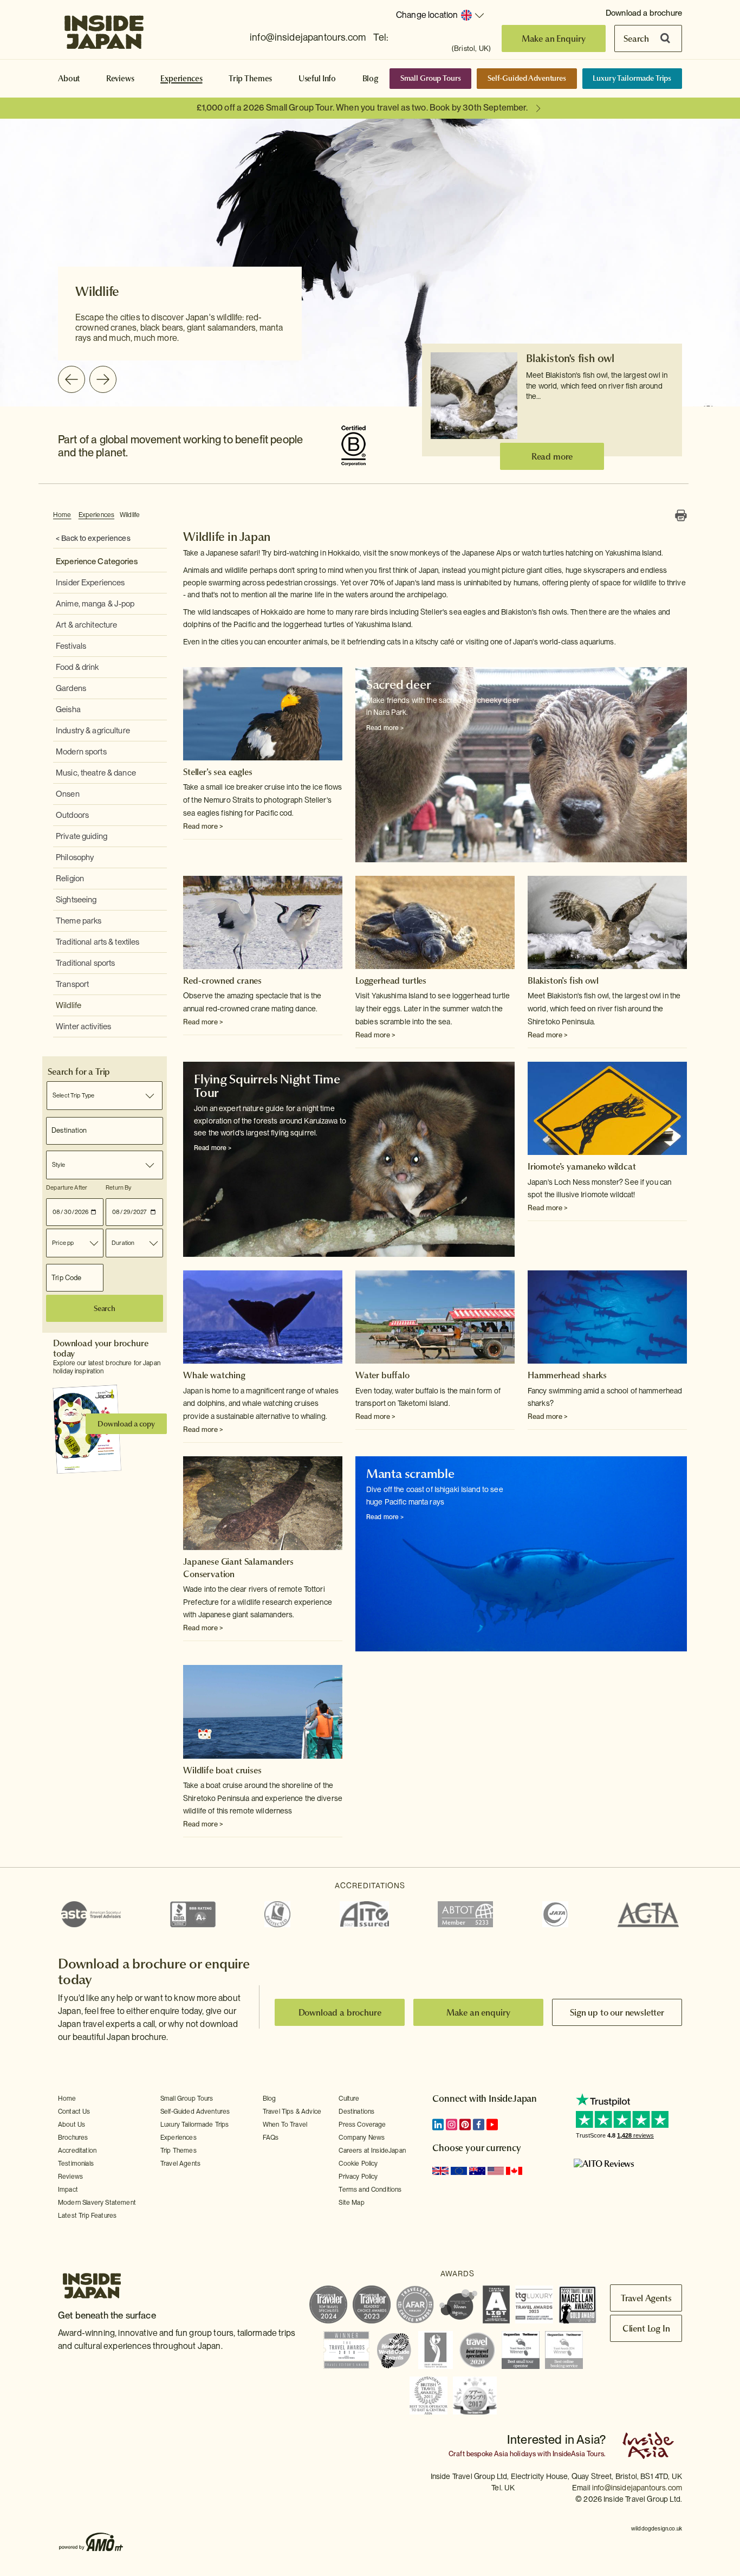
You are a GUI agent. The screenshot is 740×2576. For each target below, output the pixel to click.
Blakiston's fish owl (570, 358)
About (69, 79)
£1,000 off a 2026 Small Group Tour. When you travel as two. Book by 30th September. (362, 108)
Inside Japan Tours (104, 29)
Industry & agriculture (93, 731)
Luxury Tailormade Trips (632, 78)
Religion (70, 879)
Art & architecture (86, 625)
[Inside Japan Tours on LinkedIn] (438, 2125)
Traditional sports (85, 963)
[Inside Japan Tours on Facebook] (479, 2125)
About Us (72, 2125)
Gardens (71, 688)
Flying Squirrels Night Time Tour (267, 1086)
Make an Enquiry (554, 38)
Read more (552, 456)
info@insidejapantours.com (308, 37)
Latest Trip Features (87, 2216)
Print (681, 515)
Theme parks (79, 921)
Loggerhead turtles (391, 980)
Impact (68, 2190)
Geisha (68, 709)
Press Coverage (362, 2125)
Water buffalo (382, 1375)
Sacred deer (398, 685)
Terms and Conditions (370, 2190)
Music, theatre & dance (96, 773)
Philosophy (75, 857)
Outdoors (72, 815)
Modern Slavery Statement (97, 2203)
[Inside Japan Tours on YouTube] (492, 2125)
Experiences (181, 79)
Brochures (73, 2138)
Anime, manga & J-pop (95, 604)
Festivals (71, 646)
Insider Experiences (90, 583)
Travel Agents (180, 2164)
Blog (371, 79)
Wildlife (130, 515)
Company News (362, 2138)
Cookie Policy (358, 2164)
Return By (118, 1187)
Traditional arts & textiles (98, 942)
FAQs (271, 2138)
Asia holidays (515, 2454)
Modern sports (81, 752)
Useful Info (317, 79)
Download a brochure (644, 13)
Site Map (351, 2203)
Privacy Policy (358, 2177)
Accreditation (77, 2151)
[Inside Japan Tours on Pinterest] (465, 2125)
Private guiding (82, 836)
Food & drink (77, 667)
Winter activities (83, 1026)
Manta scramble (410, 1474)
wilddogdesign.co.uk (657, 2528)
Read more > (203, 826)
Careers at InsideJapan (372, 2151)
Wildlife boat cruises (222, 1770)
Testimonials (76, 2164)
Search (636, 38)
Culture (349, 2099)
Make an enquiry (479, 2012)
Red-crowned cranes (222, 980)
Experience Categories (97, 561)
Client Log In (646, 2328)
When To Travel (285, 2125)
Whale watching (214, 1375)
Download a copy (126, 1424)
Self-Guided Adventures (527, 78)
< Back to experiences (93, 538)
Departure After (67, 1187)
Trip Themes (250, 79)
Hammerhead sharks (567, 1375)
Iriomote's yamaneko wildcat (582, 1166)
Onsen (68, 794)
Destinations (356, 2112)
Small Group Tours (431, 78)
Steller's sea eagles (218, 772)
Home (62, 515)
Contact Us (74, 2112)
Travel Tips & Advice (292, 2112)
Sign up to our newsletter (617, 2012)
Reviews (120, 79)
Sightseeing (76, 900)
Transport (72, 984)
